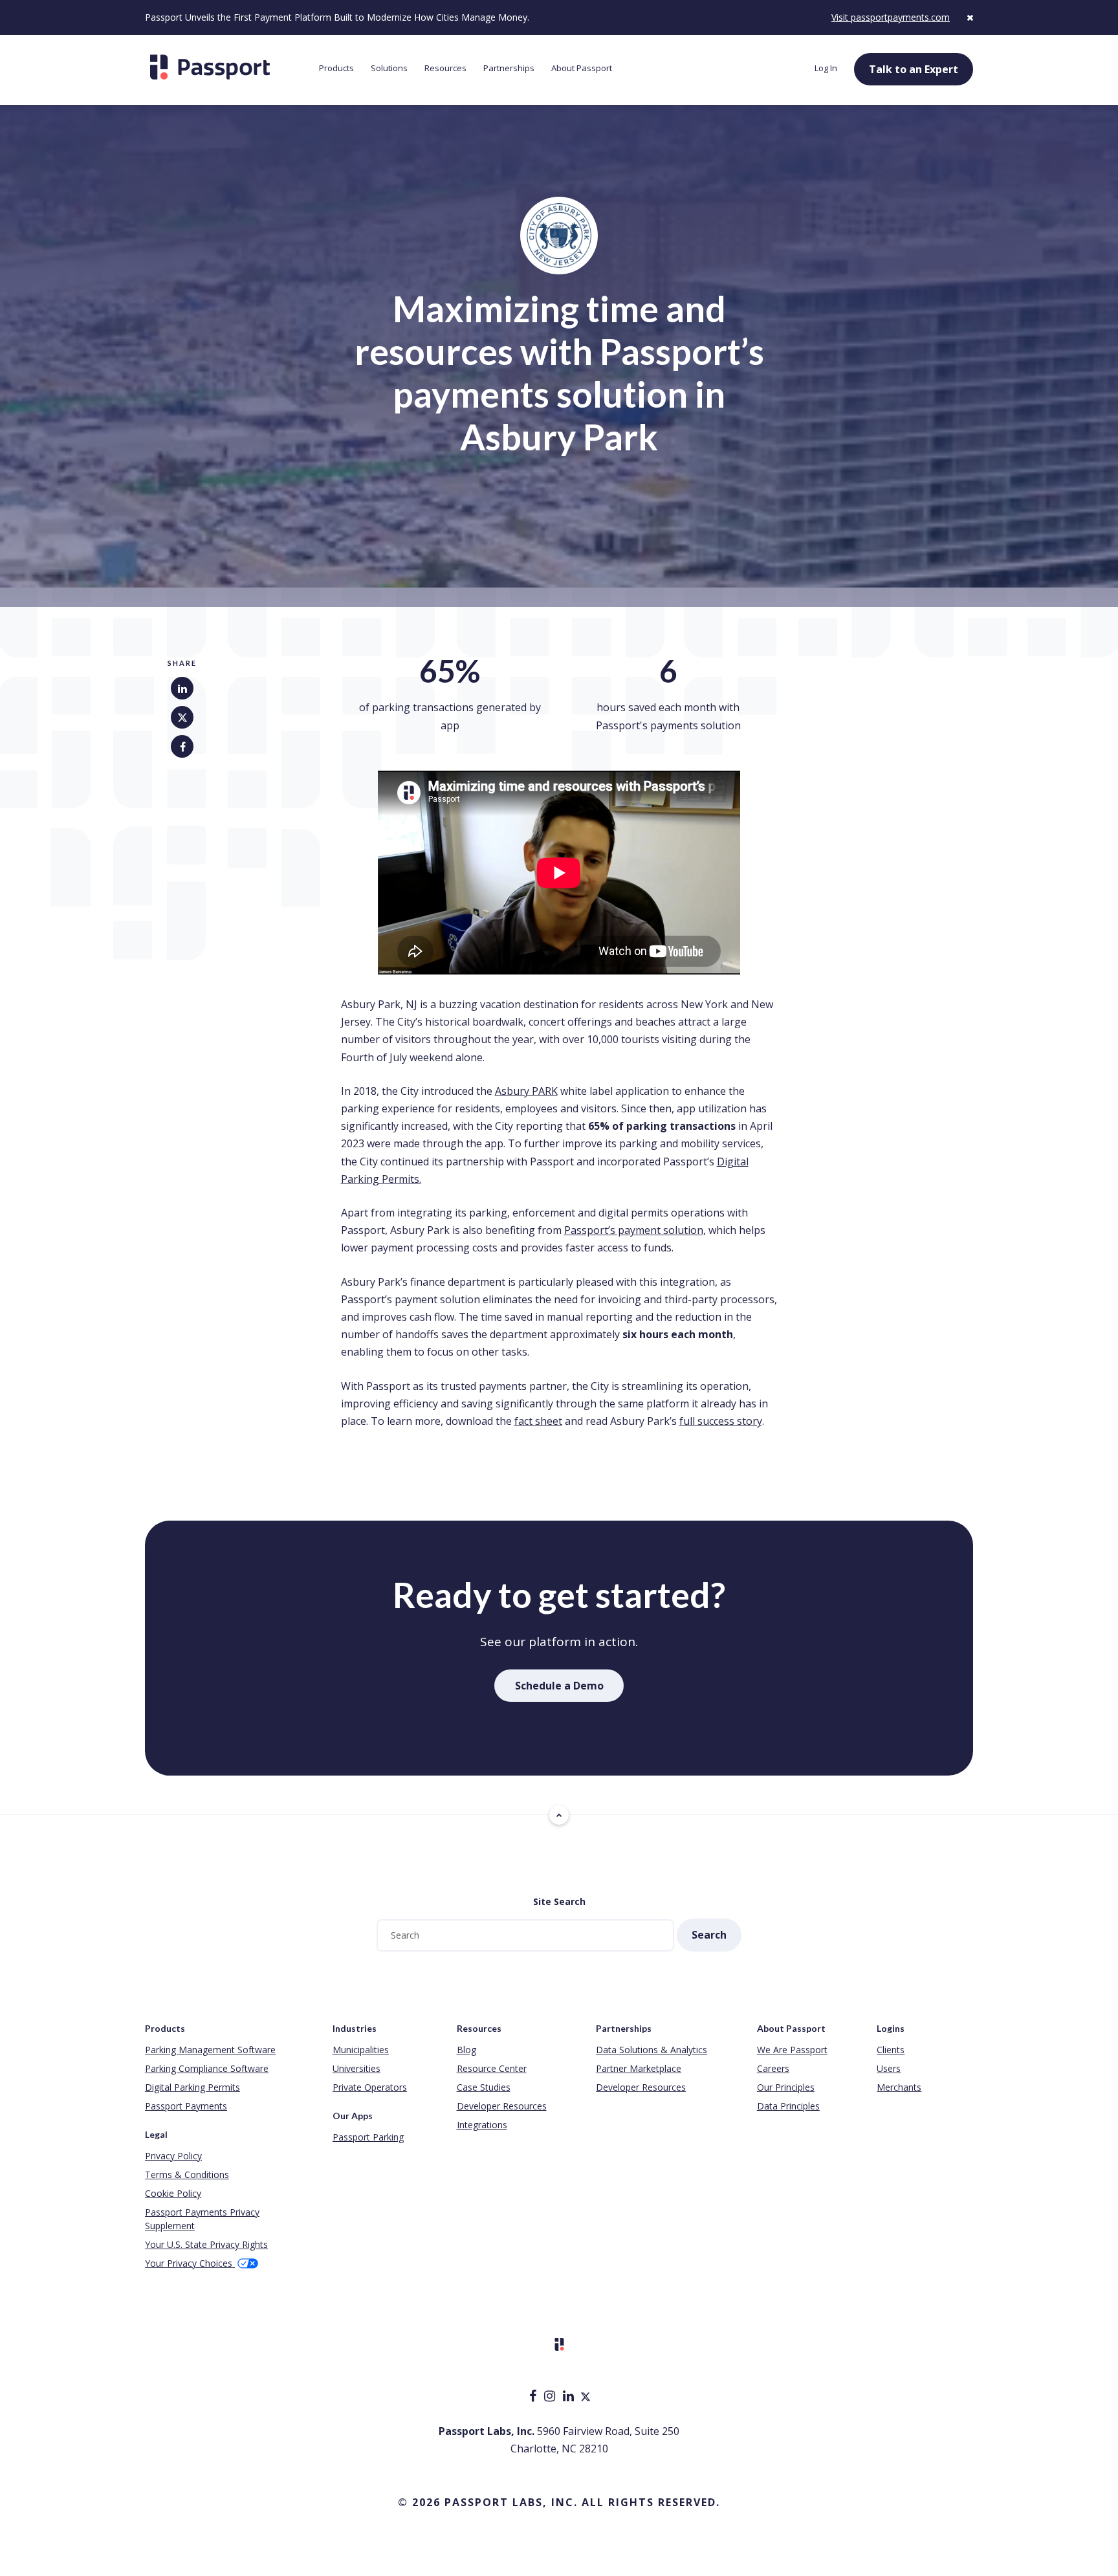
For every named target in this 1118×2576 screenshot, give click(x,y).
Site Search (559, 1901)
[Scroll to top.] (559, 1815)
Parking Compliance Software (207, 2068)
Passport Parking (368, 2137)
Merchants (899, 2087)
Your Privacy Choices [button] (190, 2263)
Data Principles (788, 2106)
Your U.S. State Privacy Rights (206, 2244)
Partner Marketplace (639, 2068)
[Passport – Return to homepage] (225, 67)
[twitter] (586, 2397)
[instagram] (551, 2397)
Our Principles (786, 2087)
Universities (356, 2068)
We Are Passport (792, 2050)
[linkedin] (570, 2397)
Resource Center (492, 2068)
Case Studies (484, 2087)
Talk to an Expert (914, 69)
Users (889, 2068)
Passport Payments (186, 2106)
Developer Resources (502, 2106)
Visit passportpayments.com (891, 17)
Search (709, 1935)
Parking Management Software (210, 2050)
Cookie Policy (173, 2193)
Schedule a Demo (559, 1686)
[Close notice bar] (970, 17)
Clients (891, 2050)
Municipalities (361, 2050)
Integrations (482, 2125)
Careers (773, 2068)
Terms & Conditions (187, 2174)
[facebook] (534, 2397)
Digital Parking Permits (192, 2087)
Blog (466, 2050)
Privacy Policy (173, 2156)
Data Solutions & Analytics (652, 2050)
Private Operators (370, 2087)
